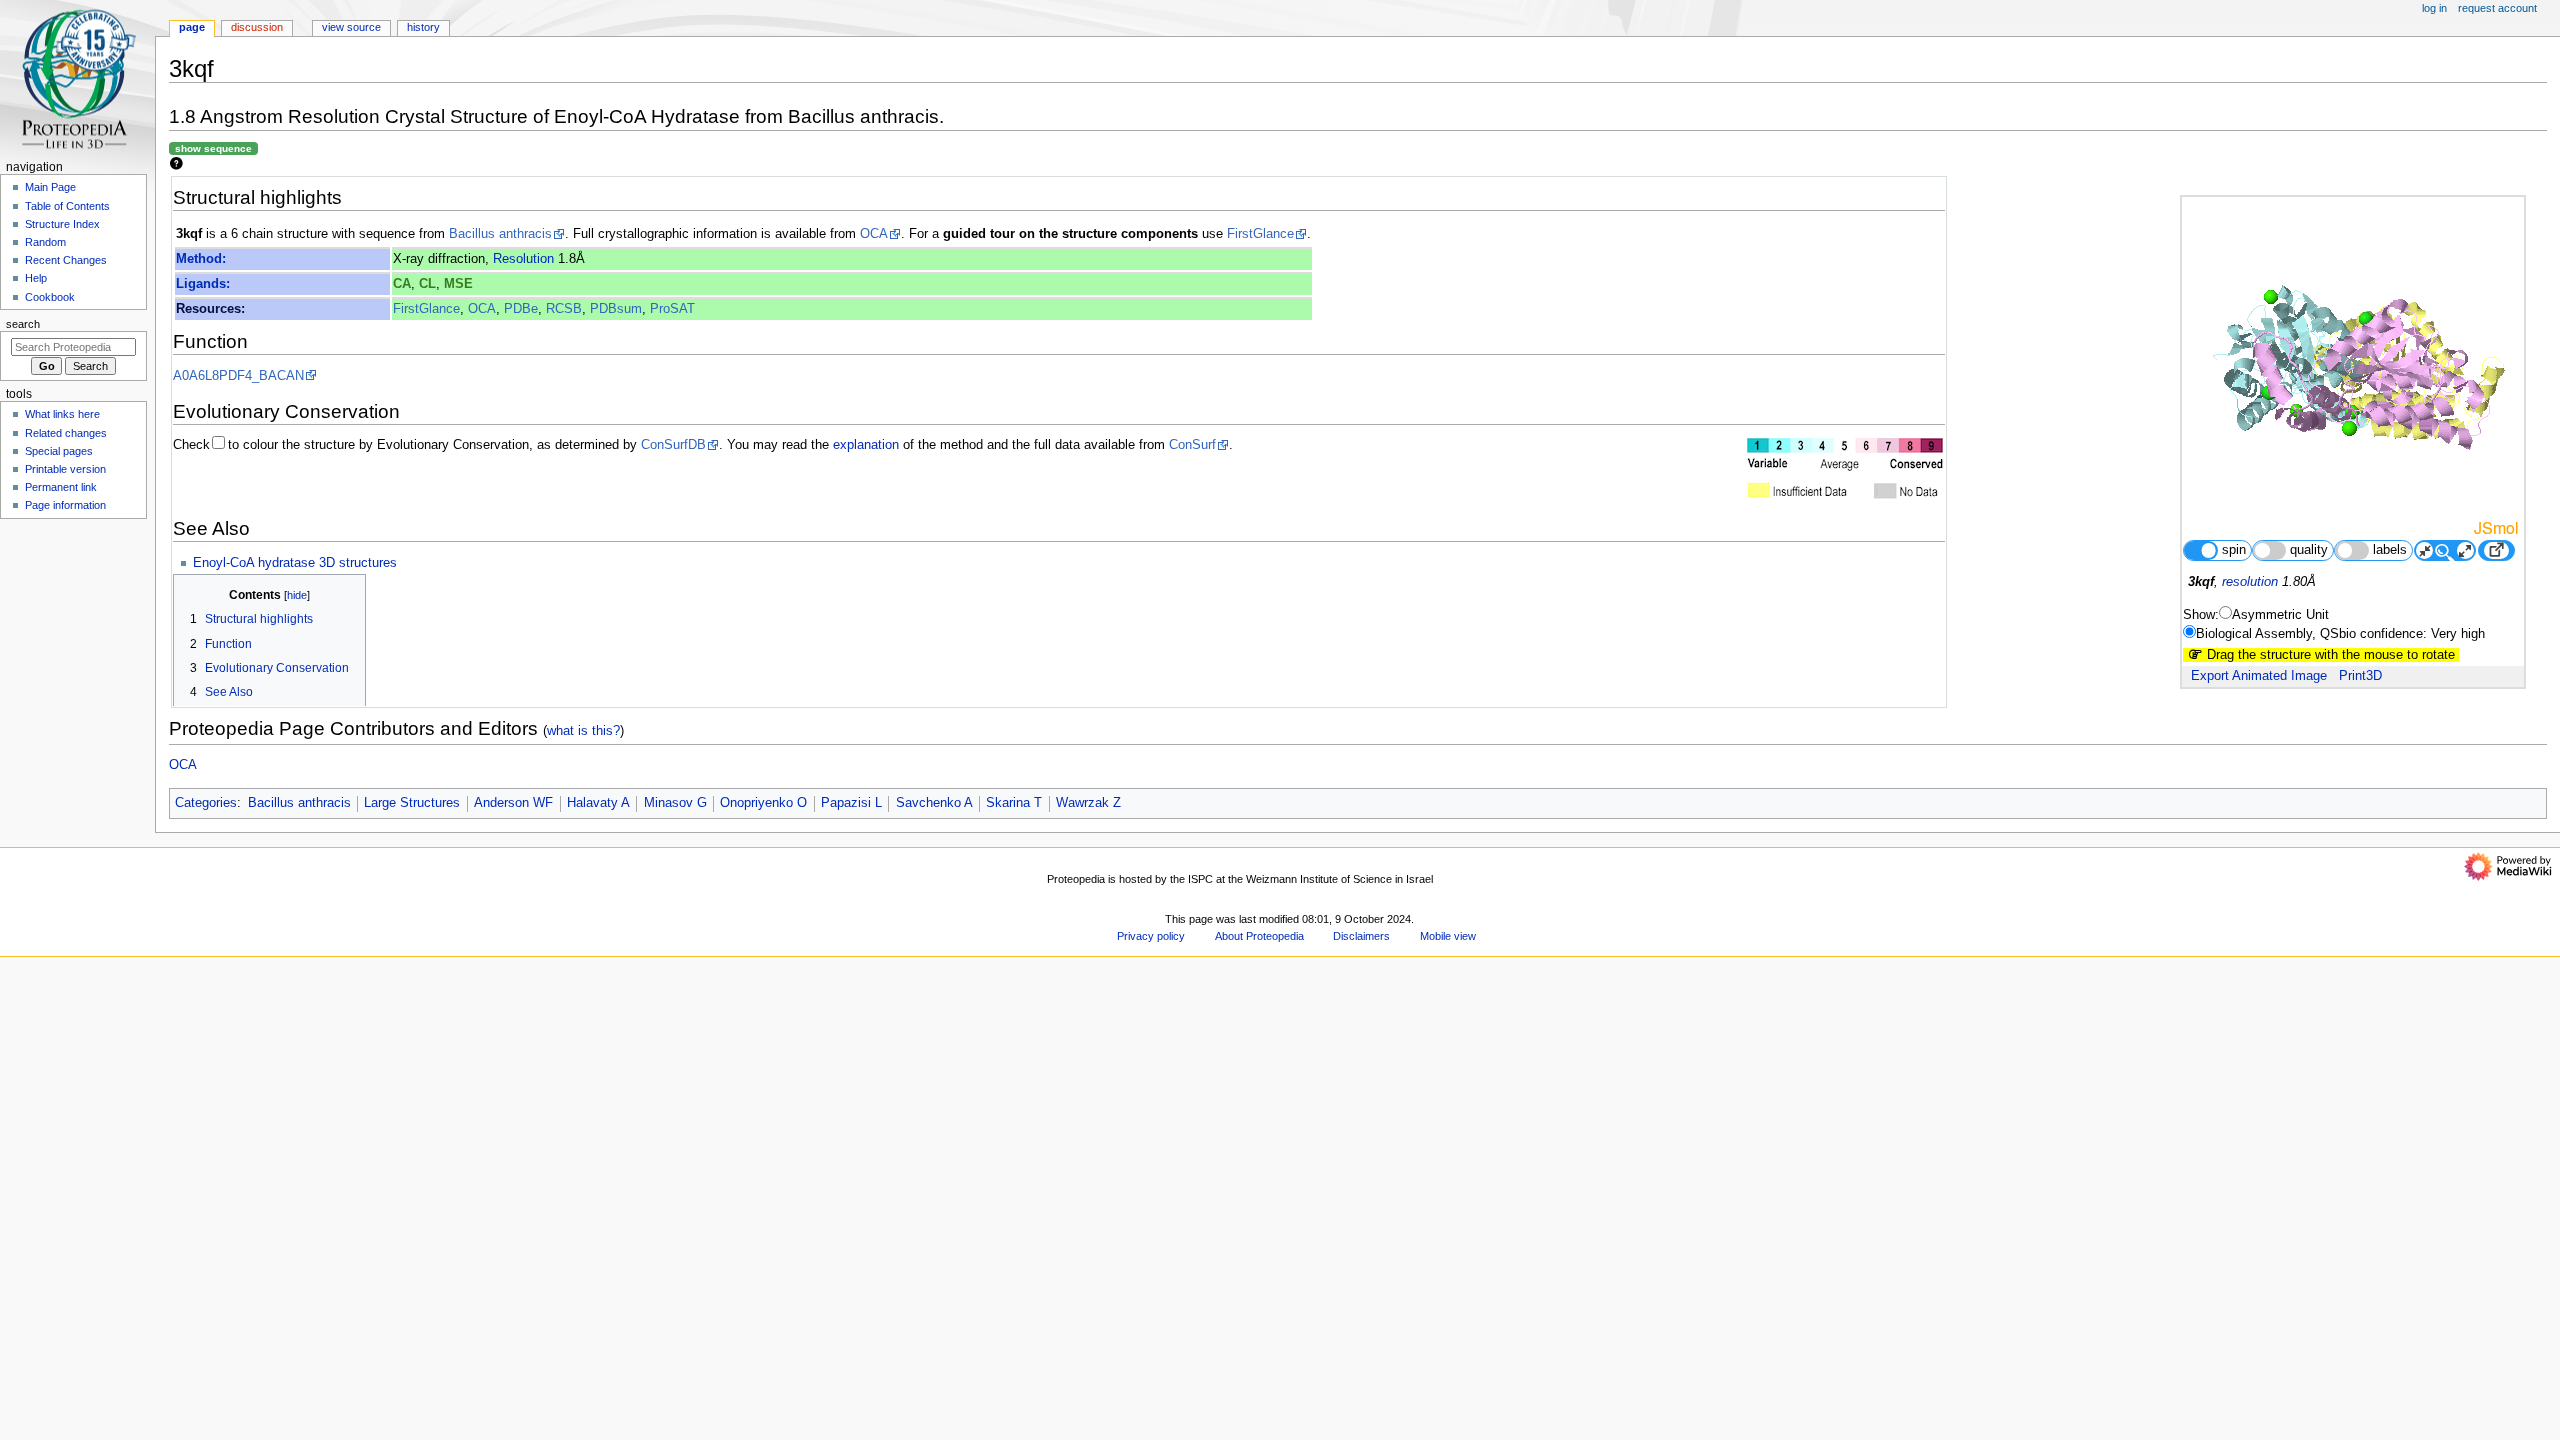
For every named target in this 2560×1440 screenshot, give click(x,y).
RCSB (564, 309)
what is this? (583, 730)
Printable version (65, 469)
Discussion (257, 27)
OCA (874, 234)
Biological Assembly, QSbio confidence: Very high (2340, 634)
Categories (206, 803)
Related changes (66, 433)
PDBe (521, 309)
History (423, 27)
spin (2234, 550)
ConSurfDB (673, 445)
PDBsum (616, 309)
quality (2309, 550)
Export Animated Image (2259, 676)
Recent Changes (66, 260)
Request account (2497, 8)
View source (351, 27)
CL (427, 284)
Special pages (59, 451)
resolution (2250, 582)
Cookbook (50, 297)
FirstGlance (1260, 234)
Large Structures (412, 803)
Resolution (523, 259)
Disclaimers (1361, 936)
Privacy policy (1151, 936)
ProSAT (672, 309)
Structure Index (62, 224)
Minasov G (675, 803)
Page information (65, 505)
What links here (62, 414)
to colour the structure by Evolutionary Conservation (378, 445)
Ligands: (203, 284)
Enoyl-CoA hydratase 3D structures (295, 563)
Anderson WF (513, 803)
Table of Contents (67, 206)
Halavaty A (598, 803)
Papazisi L (851, 803)
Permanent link (61, 487)
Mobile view (1448, 936)
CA (402, 284)
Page (192, 27)
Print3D (2360, 676)
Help (36, 278)
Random (45, 242)
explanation (866, 445)
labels (2390, 550)
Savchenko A (934, 803)
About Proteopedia (1259, 936)
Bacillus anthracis (500, 234)
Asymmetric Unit (2280, 615)
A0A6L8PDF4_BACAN (238, 376)
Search (23, 324)
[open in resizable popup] (2496, 550)
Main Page (50, 187)
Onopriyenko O (763, 803)
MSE (458, 284)
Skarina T (1014, 803)
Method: (201, 259)
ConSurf (1192, 445)
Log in (2434, 8)
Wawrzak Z (1088, 803)
